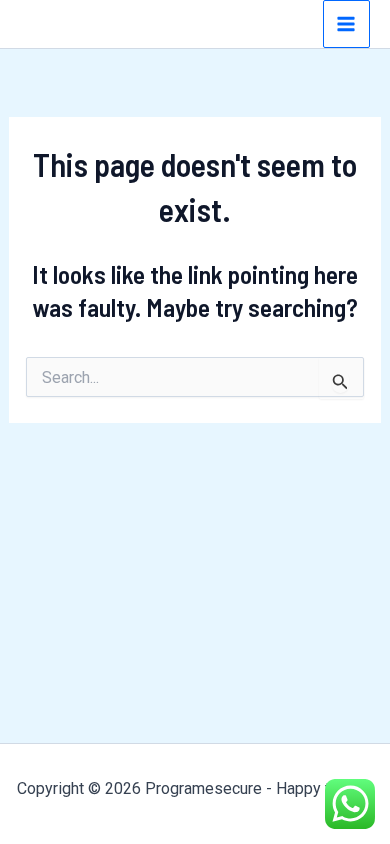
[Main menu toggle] (347, 24)
